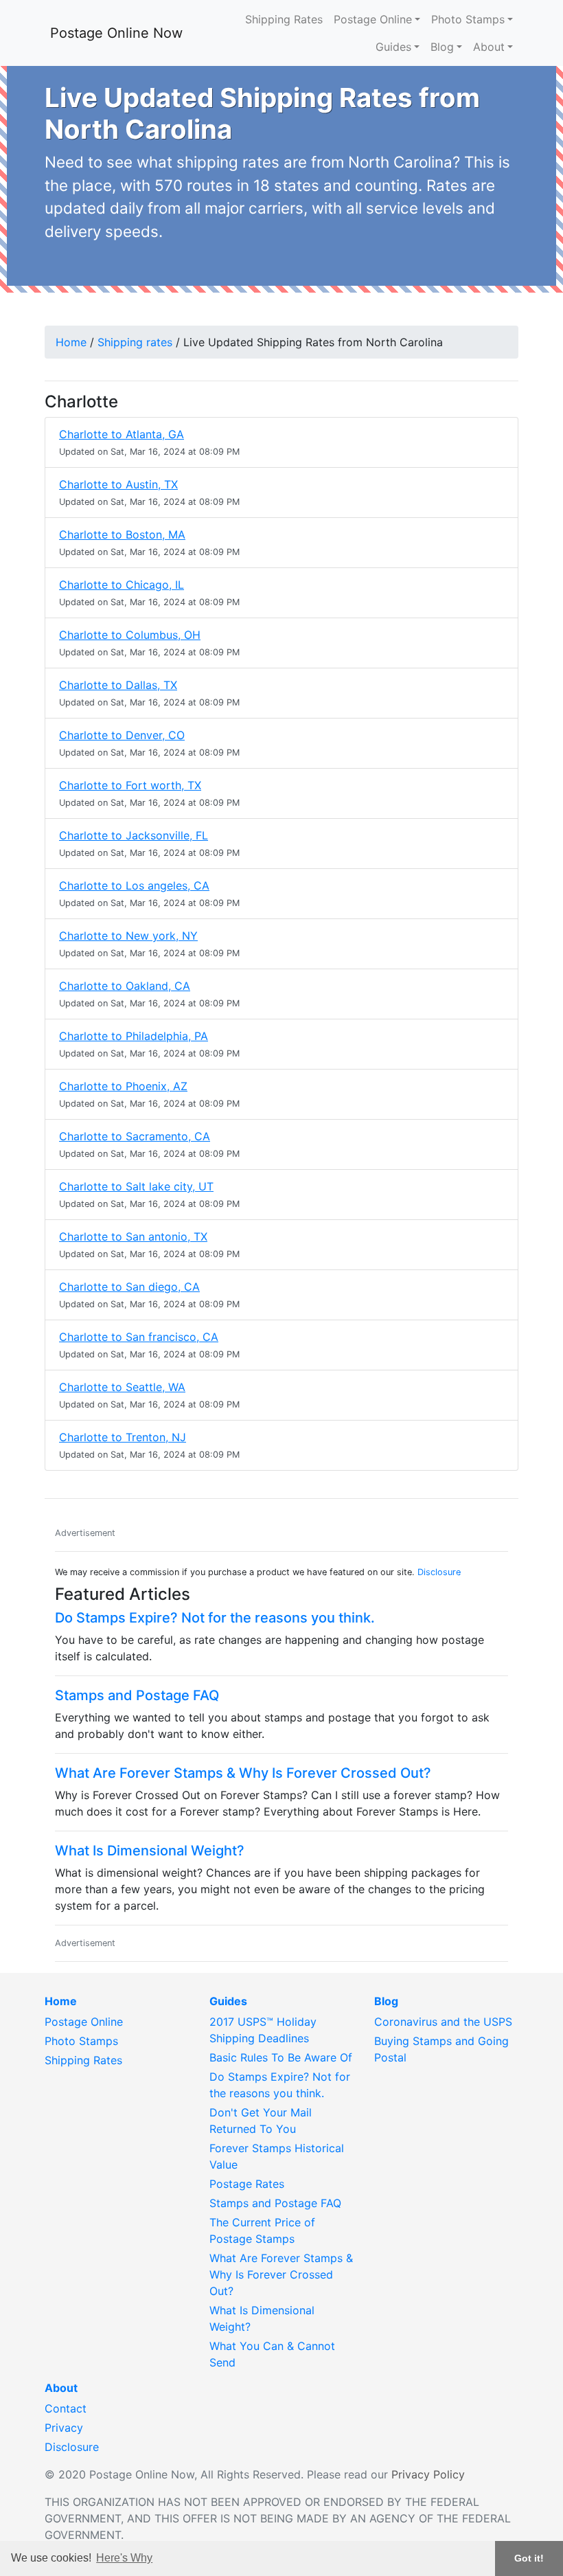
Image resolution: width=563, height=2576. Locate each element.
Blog (442, 47)
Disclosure (439, 1572)
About (489, 47)
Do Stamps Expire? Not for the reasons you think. (215, 1618)
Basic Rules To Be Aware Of (281, 2057)
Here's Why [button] (124, 2558)
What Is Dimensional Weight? (150, 1851)
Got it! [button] (529, 2558)
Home (71, 342)
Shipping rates (135, 342)
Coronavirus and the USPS (443, 2022)
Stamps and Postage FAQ (137, 1695)
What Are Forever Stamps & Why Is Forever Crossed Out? (243, 1773)
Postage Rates (247, 2184)
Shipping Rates (284, 19)
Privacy (64, 2428)
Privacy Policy (428, 2474)
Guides (393, 47)
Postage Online (373, 19)
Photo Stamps (468, 19)
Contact (66, 2408)
